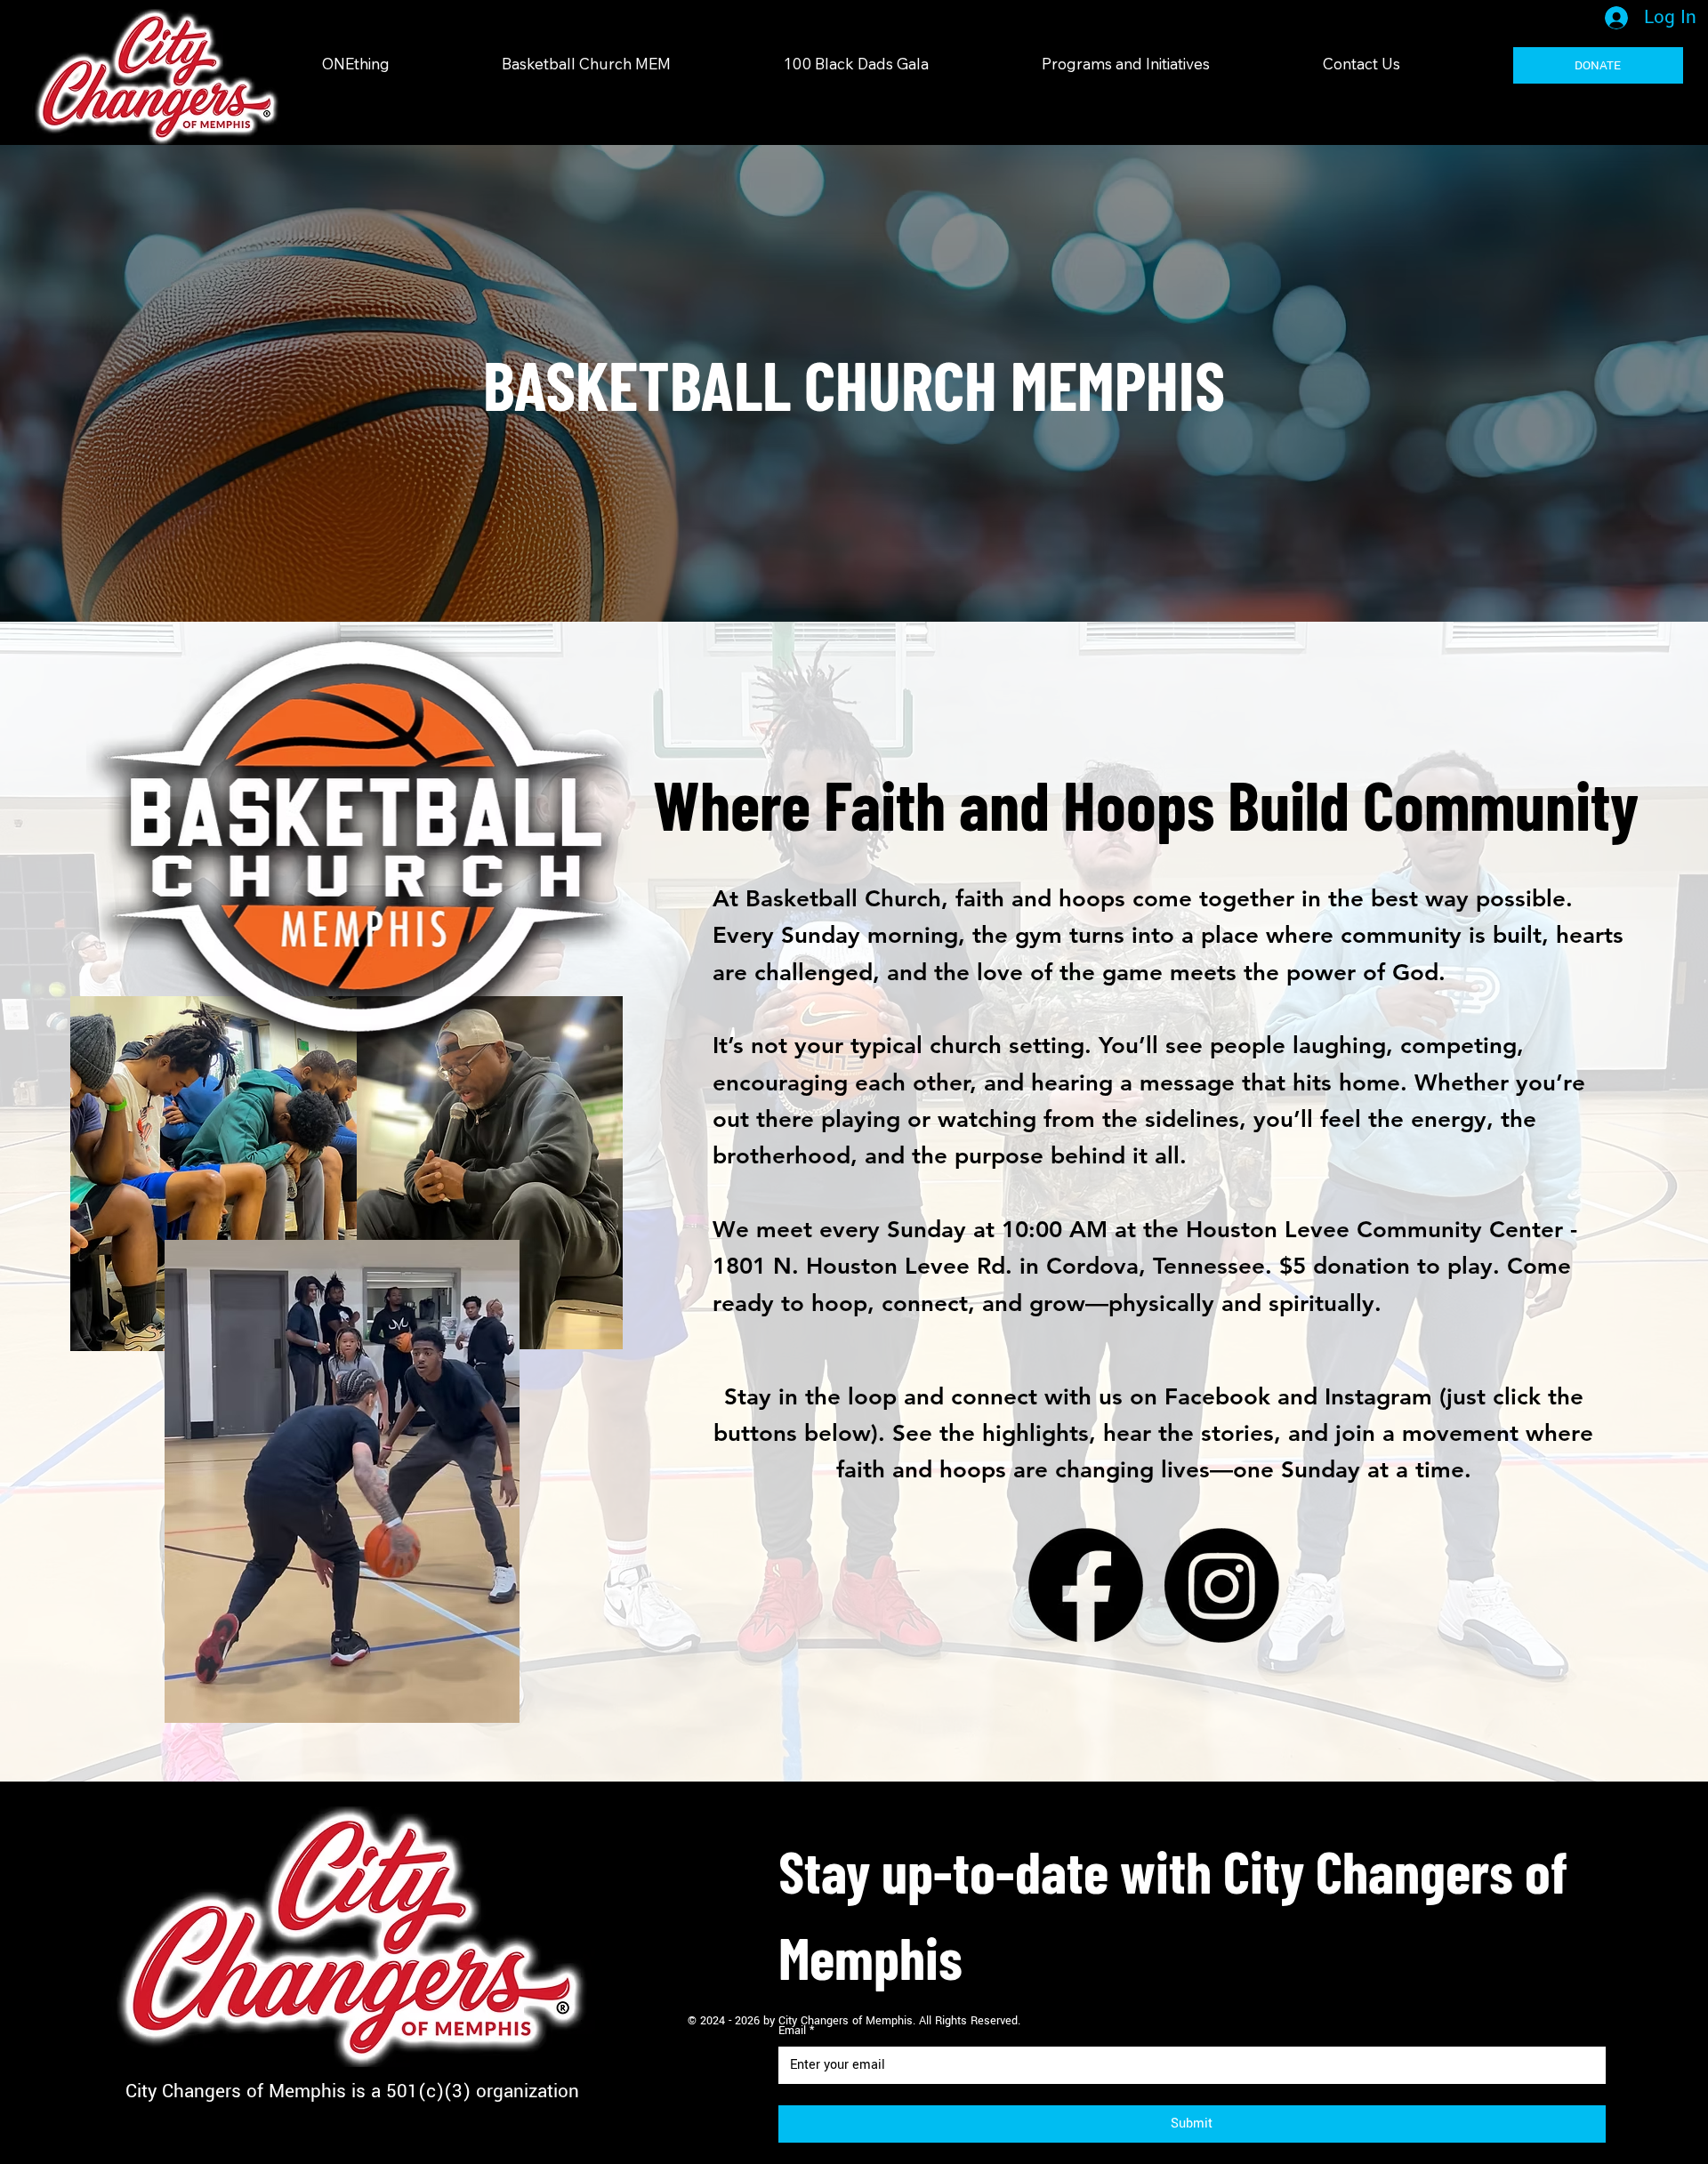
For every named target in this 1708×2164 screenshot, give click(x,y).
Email (796, 2031)
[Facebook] (1086, 1585)
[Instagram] (1222, 1585)
